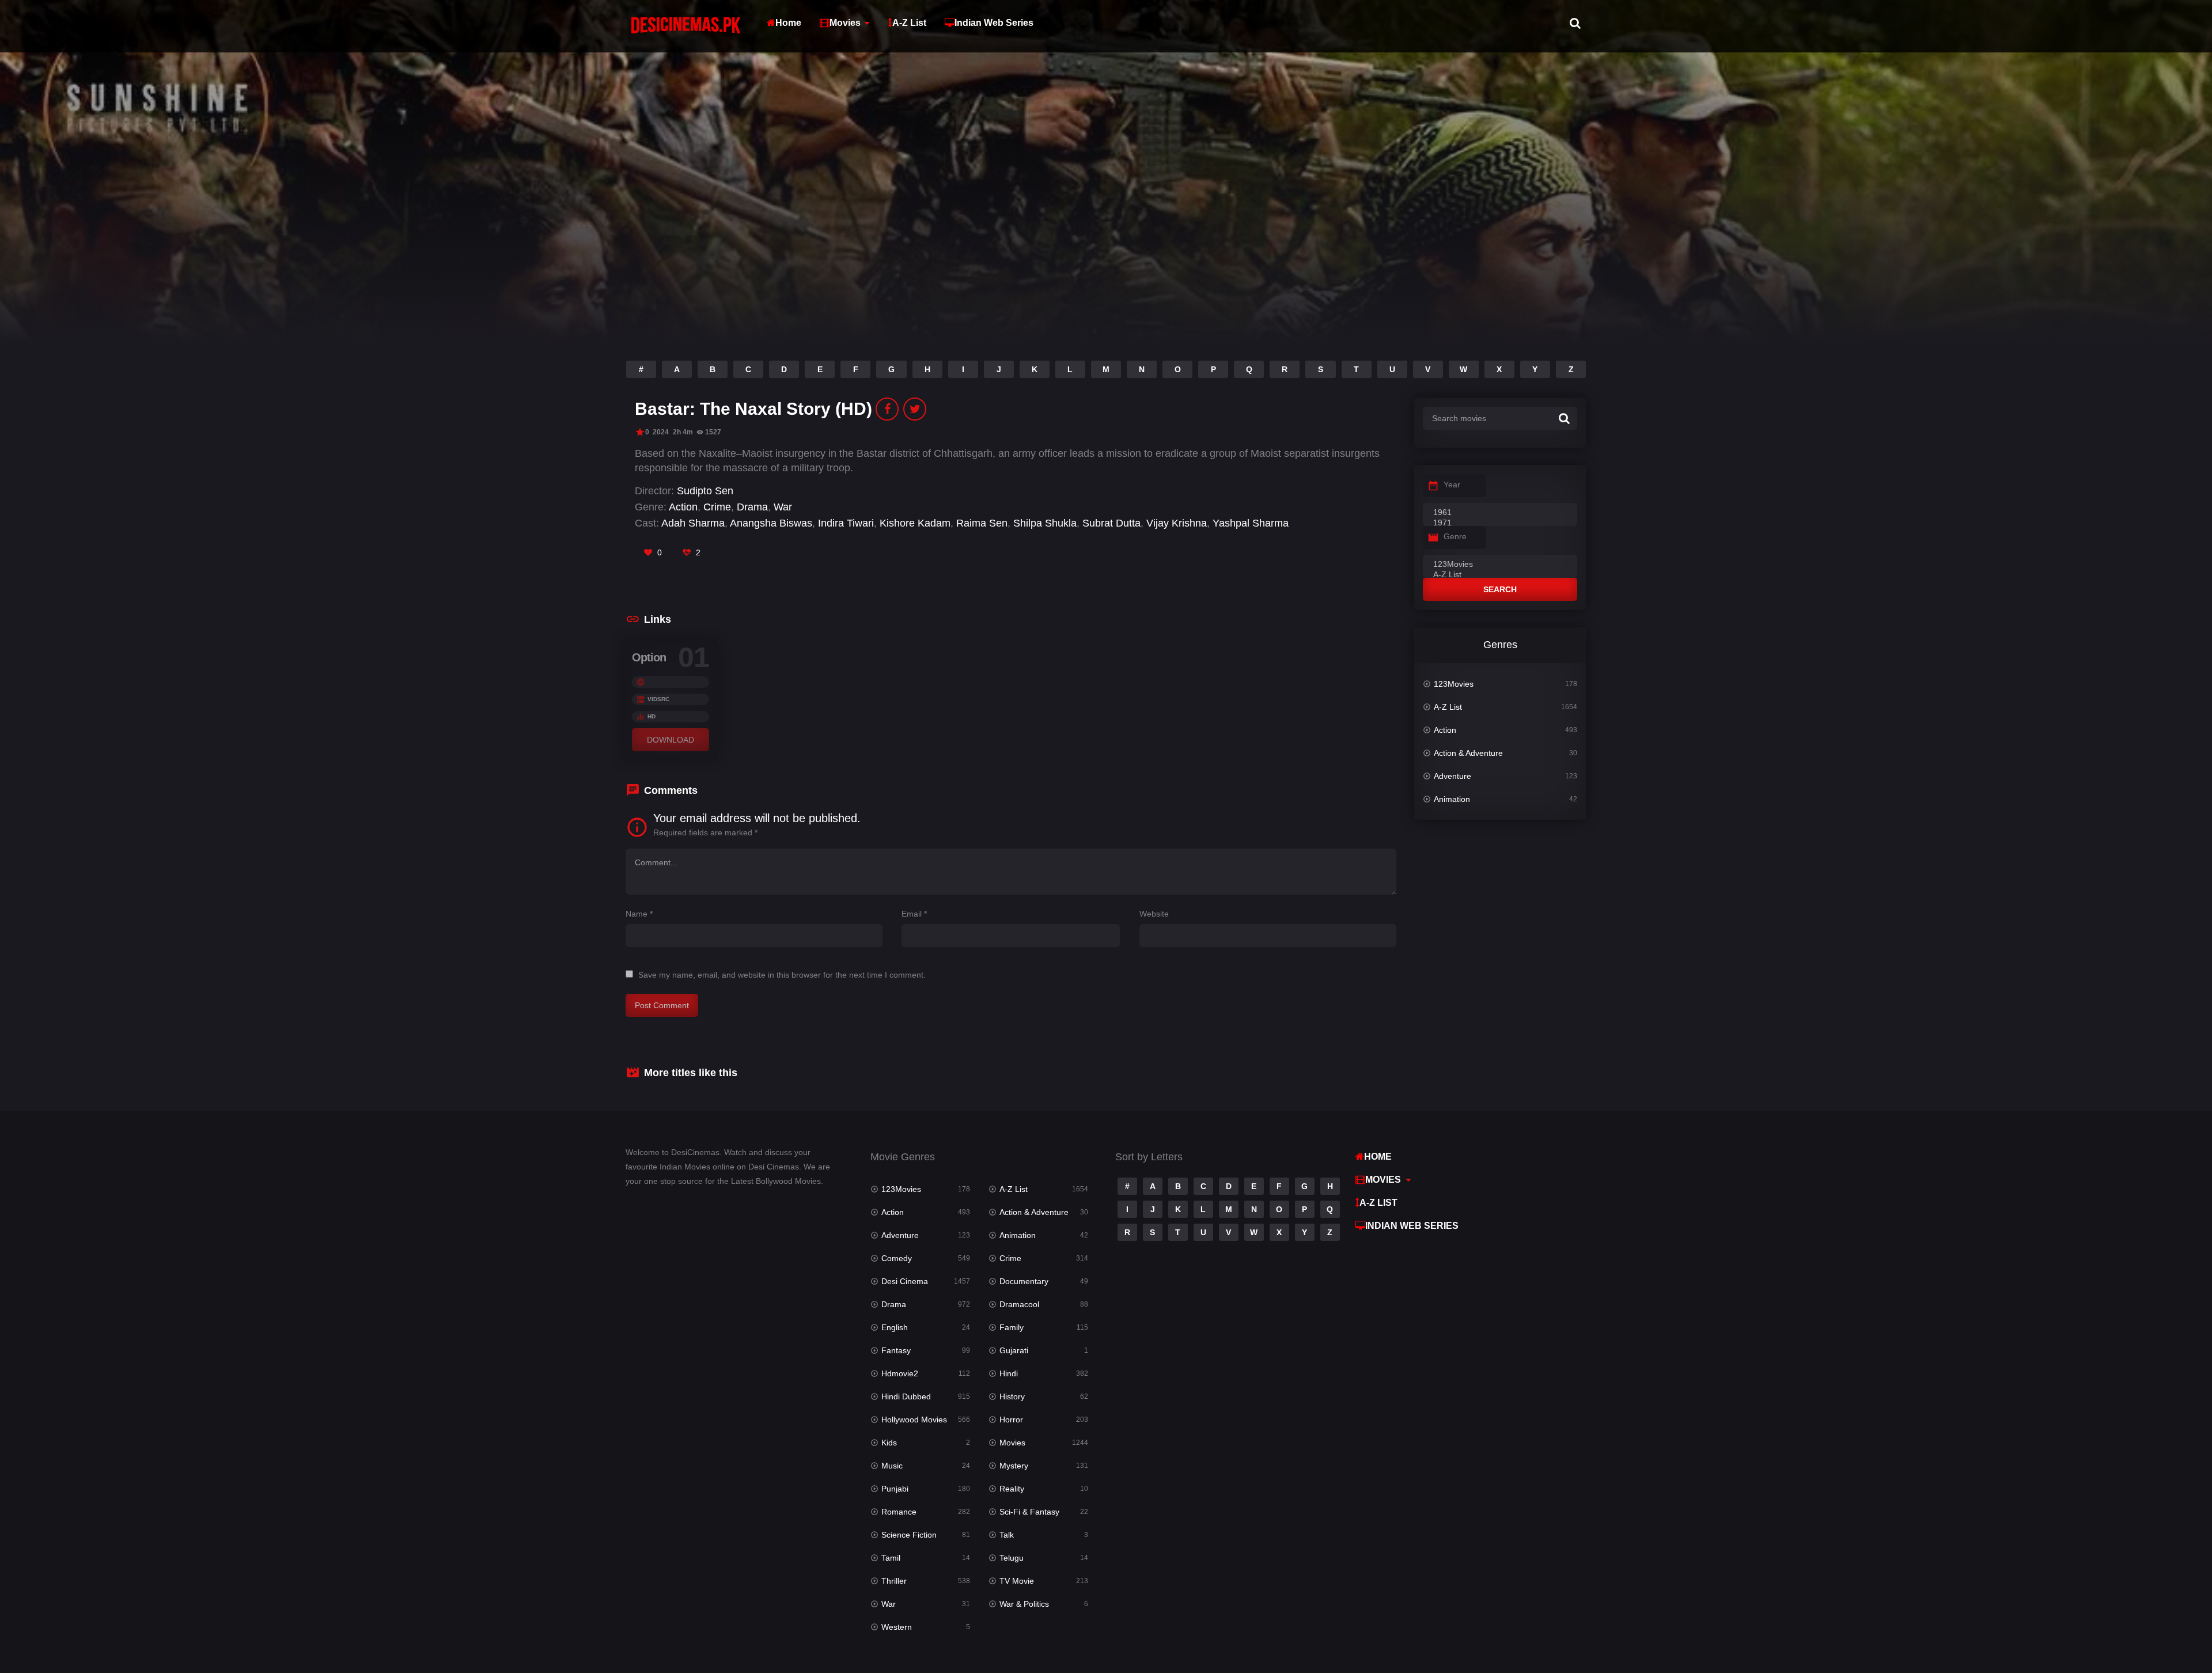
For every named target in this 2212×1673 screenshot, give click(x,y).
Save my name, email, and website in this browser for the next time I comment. (782, 975)
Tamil (891, 1558)
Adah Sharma (693, 523)
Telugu (1012, 1558)
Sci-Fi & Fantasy (1029, 1512)
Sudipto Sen (705, 491)
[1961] (1500, 513)
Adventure (1452, 776)
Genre (1455, 536)
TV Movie (1017, 1581)
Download (671, 740)
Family (1012, 1327)
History (1012, 1396)
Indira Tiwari (846, 523)
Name (639, 914)
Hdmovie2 (900, 1373)
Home (788, 23)
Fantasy (896, 1350)
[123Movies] (1500, 565)
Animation (1452, 799)
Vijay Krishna (1177, 523)
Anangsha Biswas (771, 523)
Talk (1007, 1535)
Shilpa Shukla (1045, 523)
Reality (1012, 1489)
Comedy (897, 1258)
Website (1154, 914)
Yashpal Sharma (1251, 523)
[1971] (1500, 523)
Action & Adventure (1468, 753)
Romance (899, 1512)
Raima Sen (982, 523)
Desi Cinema (905, 1281)
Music (892, 1466)
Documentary (1024, 1281)
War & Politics (1024, 1604)
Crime (717, 507)
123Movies (1454, 684)
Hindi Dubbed (906, 1396)
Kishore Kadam (915, 523)
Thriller (894, 1581)
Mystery (1014, 1466)
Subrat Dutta (1111, 523)
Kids (889, 1443)
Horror (1011, 1420)
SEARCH (1500, 589)
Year (1452, 485)
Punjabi (895, 1489)
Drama (752, 507)
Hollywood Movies (914, 1420)
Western (897, 1627)
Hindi (1009, 1373)
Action (683, 507)
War (783, 507)
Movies (845, 23)
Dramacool (1019, 1304)
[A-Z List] (1500, 575)
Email (914, 914)
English (895, 1327)
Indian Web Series (994, 23)
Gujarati (1014, 1350)
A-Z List (909, 23)
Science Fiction (909, 1535)
